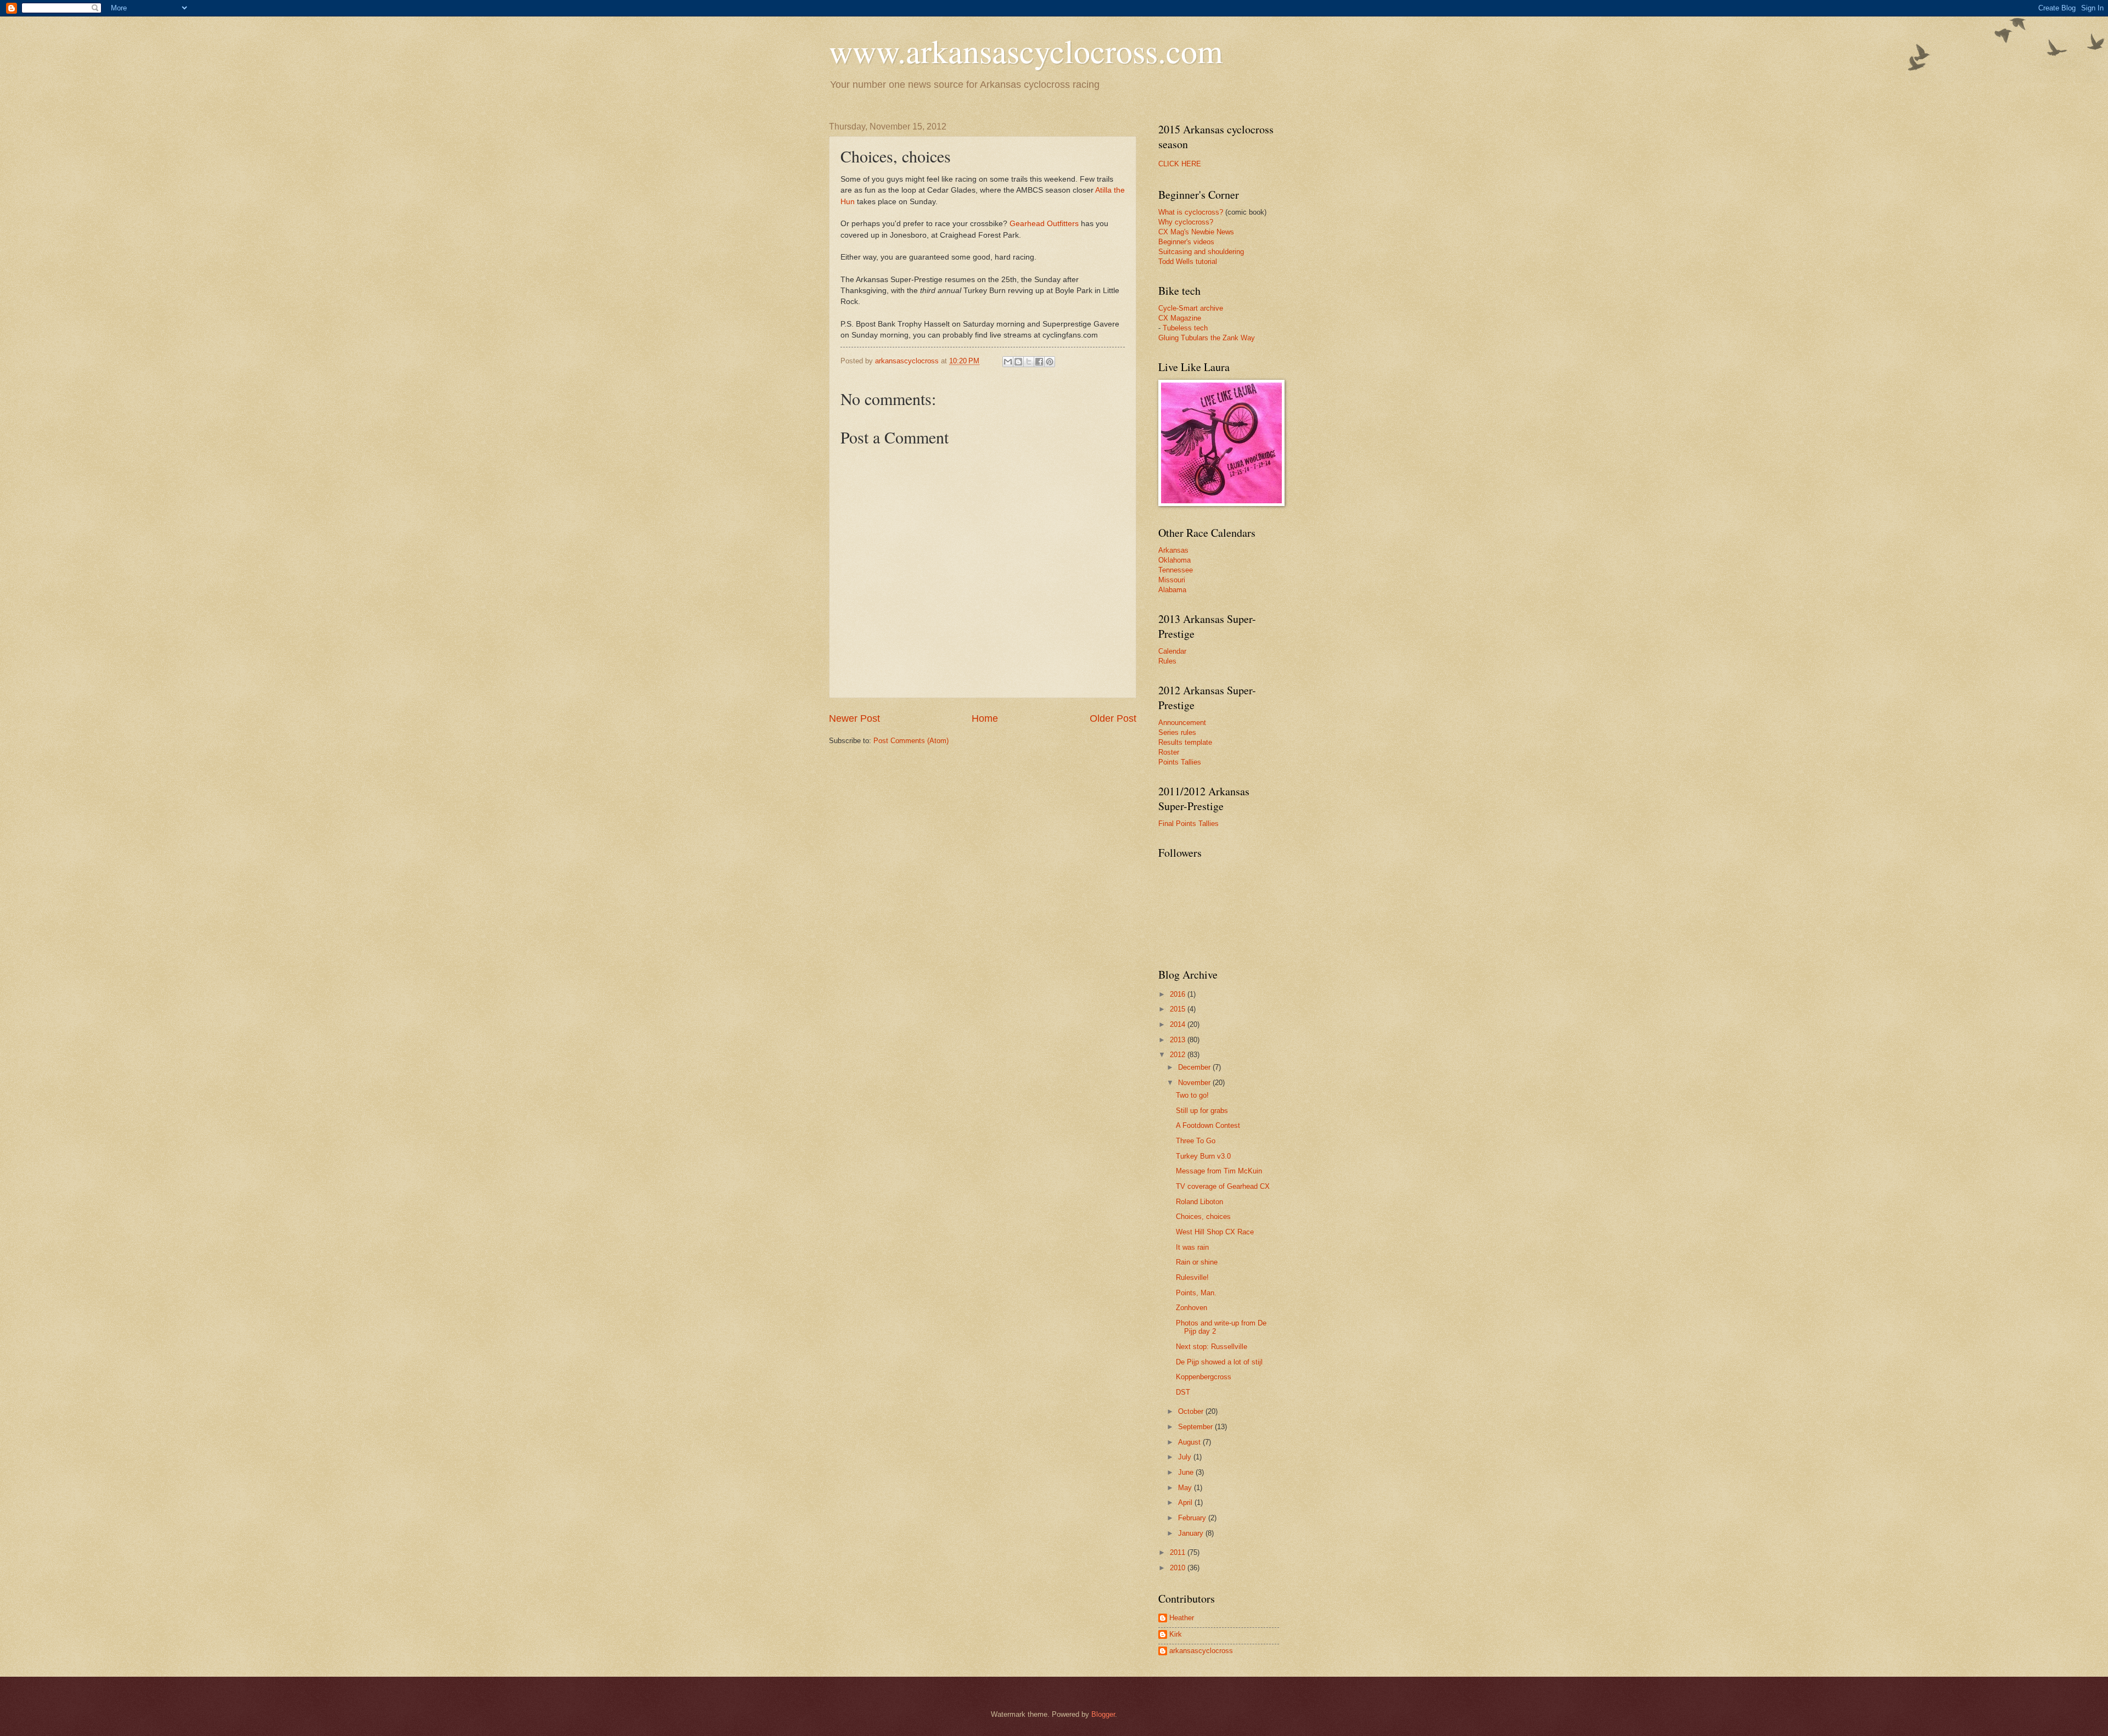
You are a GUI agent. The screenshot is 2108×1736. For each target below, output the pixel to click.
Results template (1185, 742)
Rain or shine (1197, 1262)
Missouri (1172, 580)
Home (985, 718)
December (1195, 1067)
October (1192, 1411)
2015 (1179, 1009)
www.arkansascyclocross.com (1026, 50)
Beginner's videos (1186, 242)
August (1190, 1442)
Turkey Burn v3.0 (1203, 1156)
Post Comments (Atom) (911, 741)
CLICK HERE (1180, 164)
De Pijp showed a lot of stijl (1219, 1362)
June (1187, 1472)
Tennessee (1176, 570)
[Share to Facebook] (1039, 362)
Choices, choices (1203, 1217)
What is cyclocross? (1191, 212)
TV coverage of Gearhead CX (1223, 1186)
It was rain (1192, 1247)
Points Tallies (1180, 762)
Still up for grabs (1202, 1111)
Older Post (1113, 718)
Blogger (1103, 1714)
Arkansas (1173, 550)
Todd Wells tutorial (1188, 262)
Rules (1167, 661)
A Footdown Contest (1208, 1125)
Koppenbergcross (1204, 1377)
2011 (1179, 1552)
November (1195, 1083)
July (1186, 1457)
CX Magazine (1180, 318)
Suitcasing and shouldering (1201, 252)
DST (1183, 1392)
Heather (1182, 1618)
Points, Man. (1196, 1293)
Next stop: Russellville (1212, 1347)
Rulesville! (1192, 1277)
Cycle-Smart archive (1191, 308)
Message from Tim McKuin (1219, 1171)
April (1186, 1502)
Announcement (1182, 723)
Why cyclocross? (1186, 222)
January (1192, 1533)
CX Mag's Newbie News (1196, 232)
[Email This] (1008, 362)
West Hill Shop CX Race (1215, 1232)
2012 (1179, 1055)
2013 (1179, 1040)
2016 (1179, 994)
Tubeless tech (1185, 328)
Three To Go (1196, 1141)
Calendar (1172, 651)
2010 (1179, 1568)
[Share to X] (1029, 362)
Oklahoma (1174, 560)
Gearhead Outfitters (1044, 224)
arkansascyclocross (1201, 1651)
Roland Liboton (1199, 1202)
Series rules (1177, 732)
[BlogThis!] (1018, 362)
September (1196, 1427)
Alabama (1172, 590)
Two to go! (1192, 1095)
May (1186, 1488)
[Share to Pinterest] (1050, 362)
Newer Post (854, 718)
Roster (1169, 752)
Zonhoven (1192, 1308)
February (1193, 1518)
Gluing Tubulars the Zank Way (1207, 338)
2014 (1179, 1024)
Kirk (1176, 1634)
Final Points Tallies (1188, 824)
